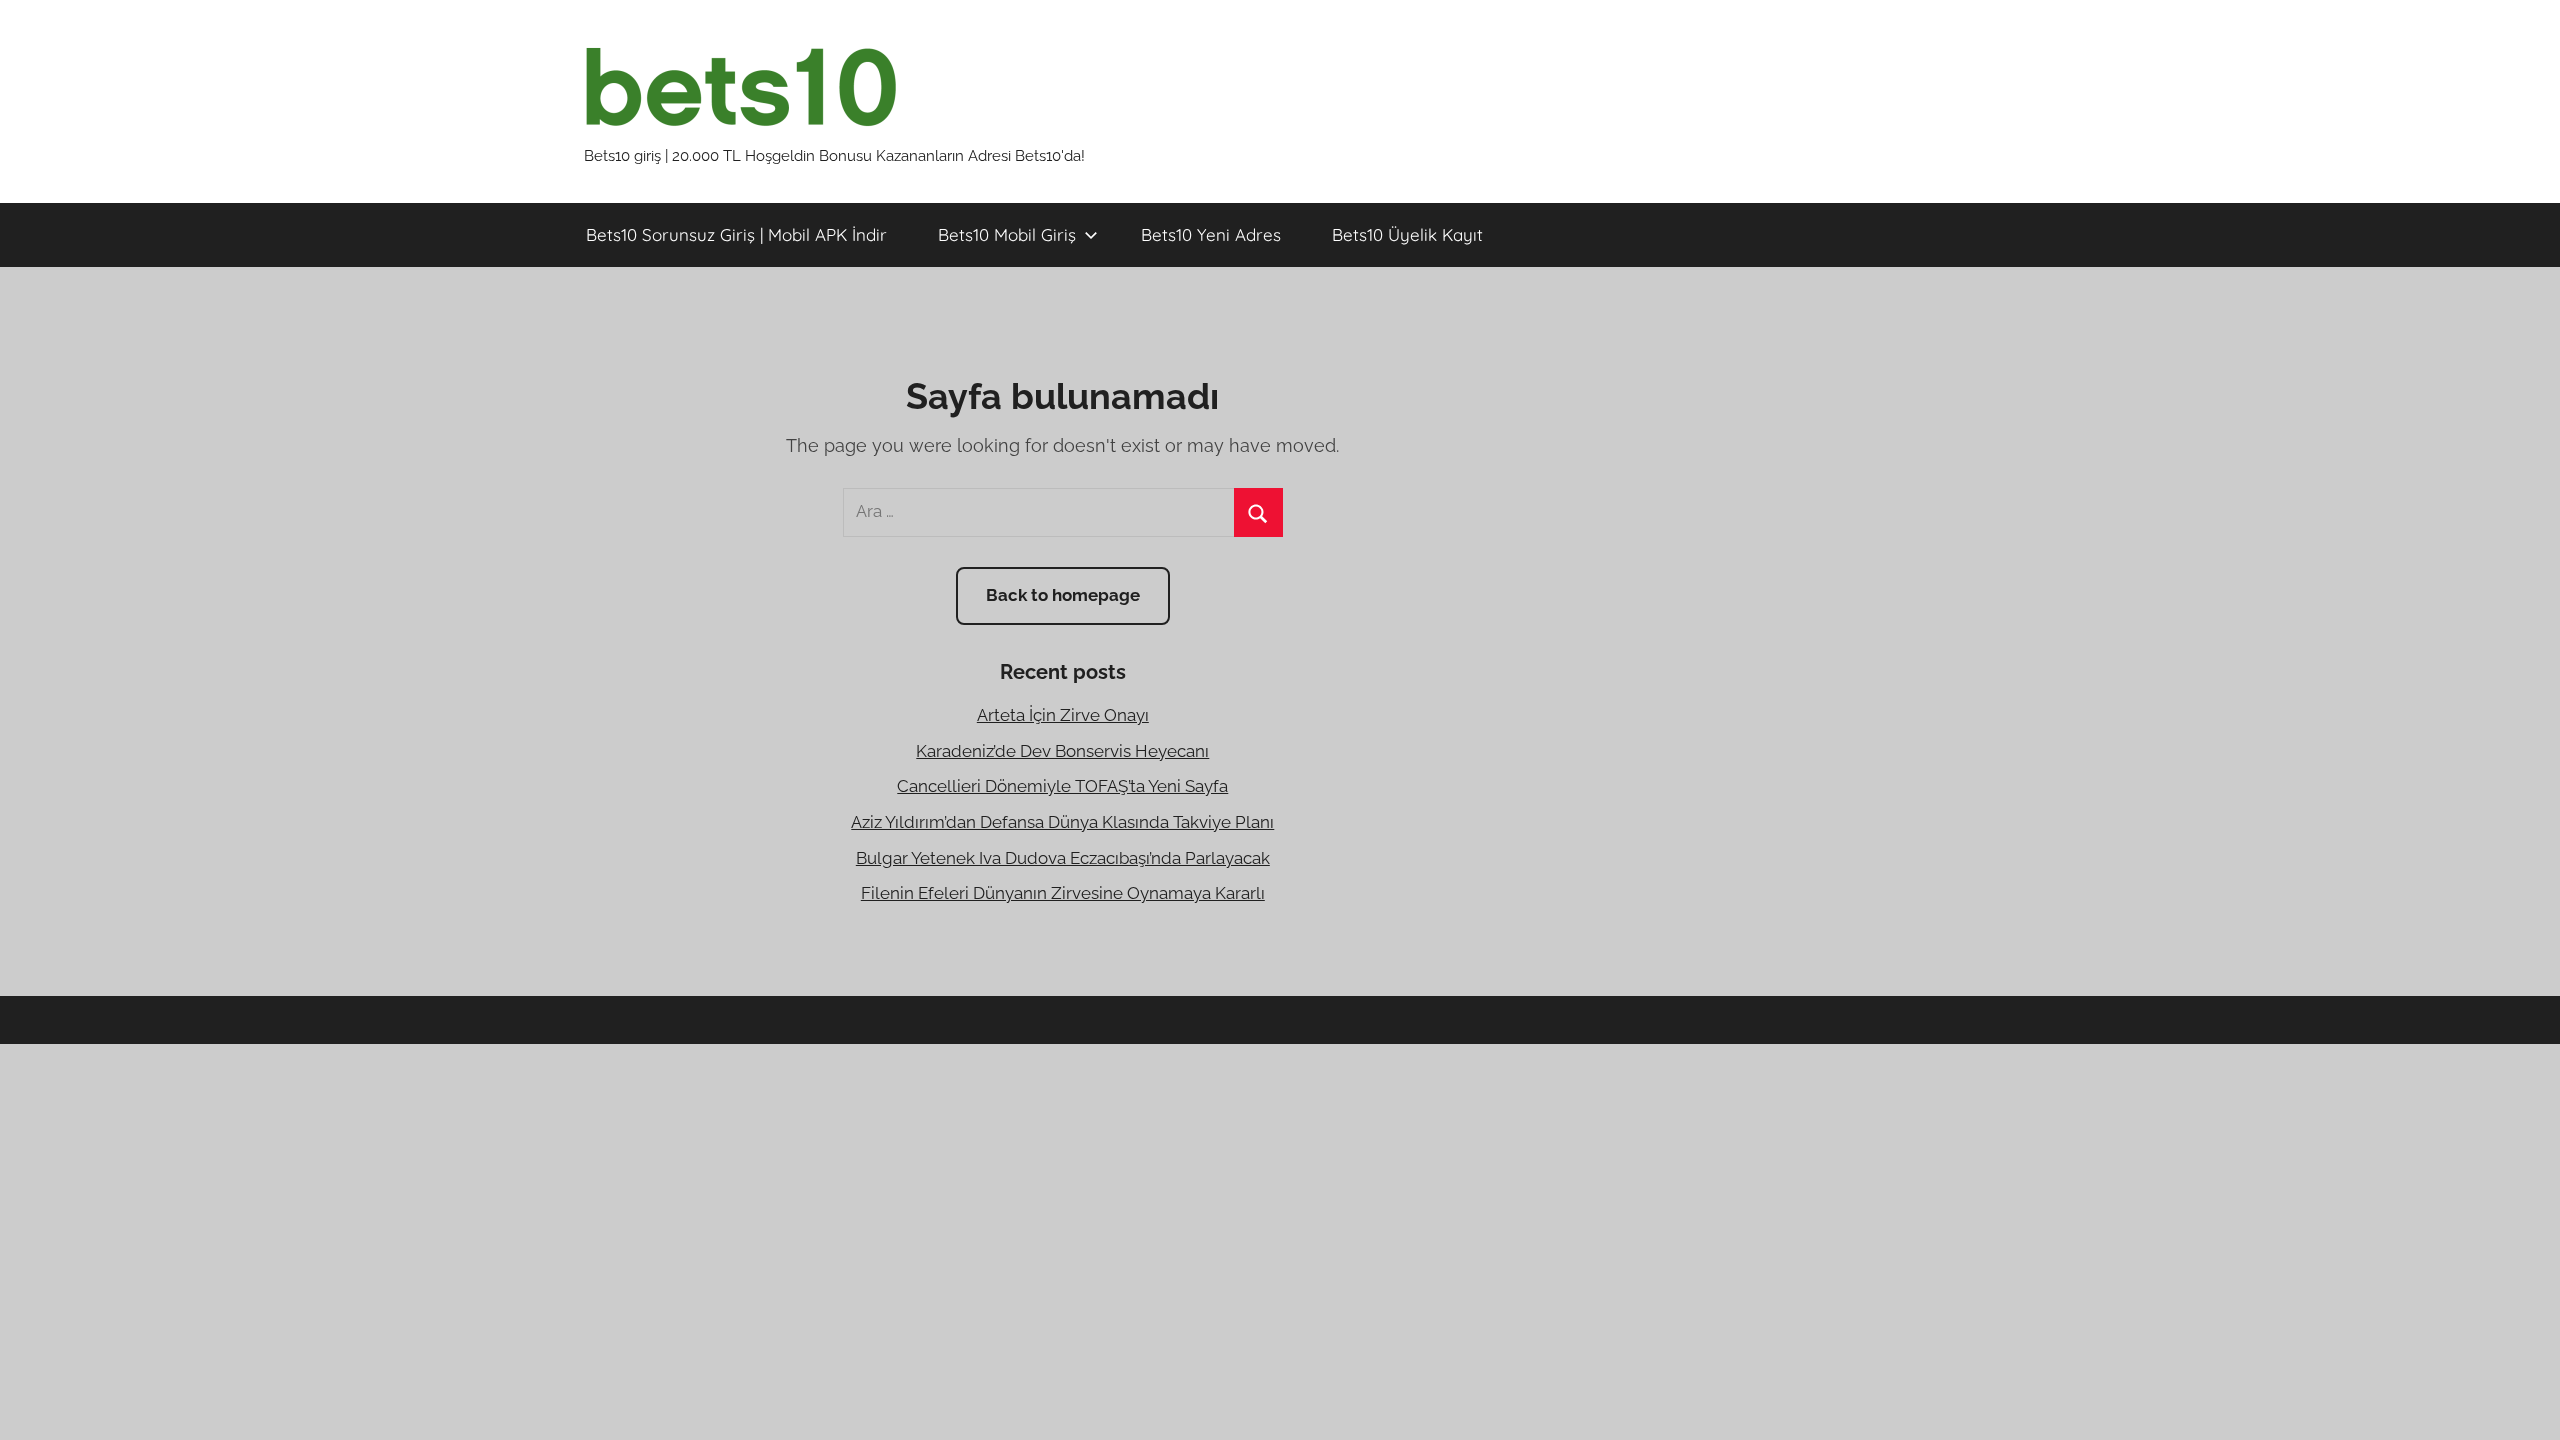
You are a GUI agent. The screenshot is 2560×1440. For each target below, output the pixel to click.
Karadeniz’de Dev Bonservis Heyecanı (1062, 751)
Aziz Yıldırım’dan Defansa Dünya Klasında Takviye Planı (1062, 822)
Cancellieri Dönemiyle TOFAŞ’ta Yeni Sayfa (1062, 786)
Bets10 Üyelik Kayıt (1407, 234)
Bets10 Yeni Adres (1211, 234)
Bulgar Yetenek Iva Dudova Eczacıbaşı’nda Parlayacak (1063, 858)
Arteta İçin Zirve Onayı (1063, 715)
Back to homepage (1063, 595)
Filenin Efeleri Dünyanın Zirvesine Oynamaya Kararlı (1063, 893)
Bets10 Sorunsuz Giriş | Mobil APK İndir (736, 234)
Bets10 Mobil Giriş (1007, 234)
